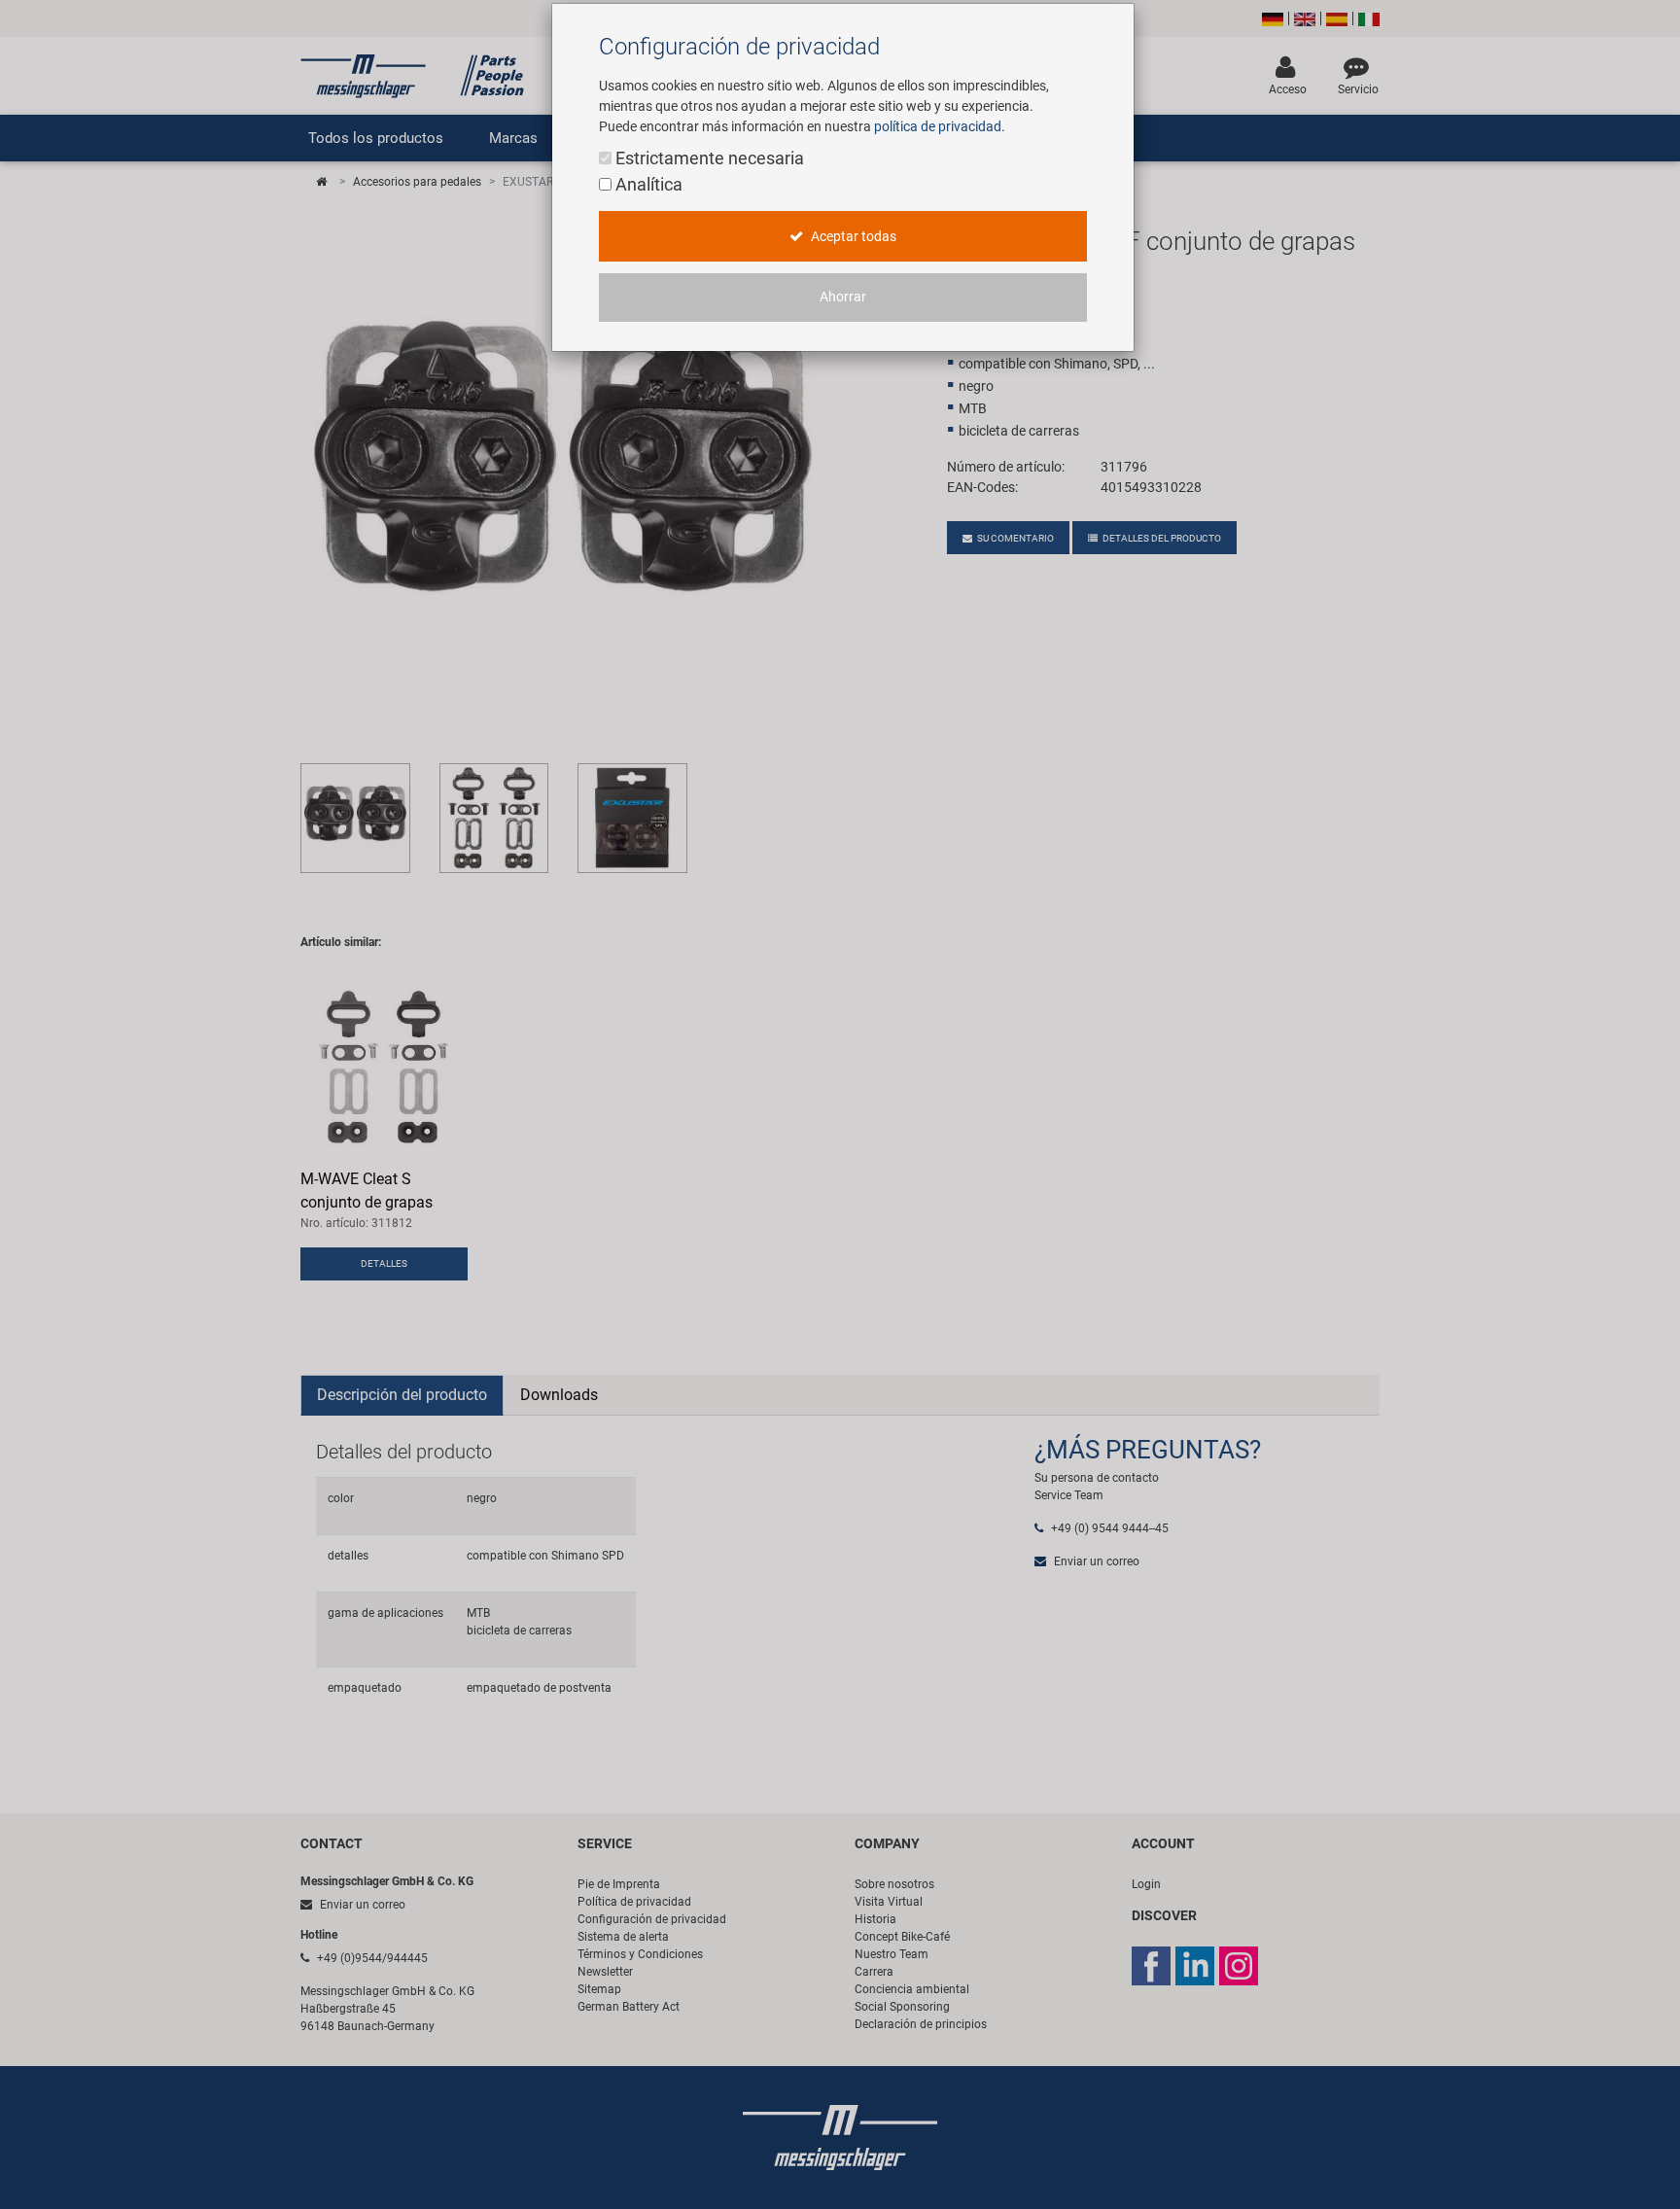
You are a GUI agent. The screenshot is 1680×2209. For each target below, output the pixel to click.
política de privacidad (938, 126)
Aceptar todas (852, 237)
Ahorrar (843, 297)
